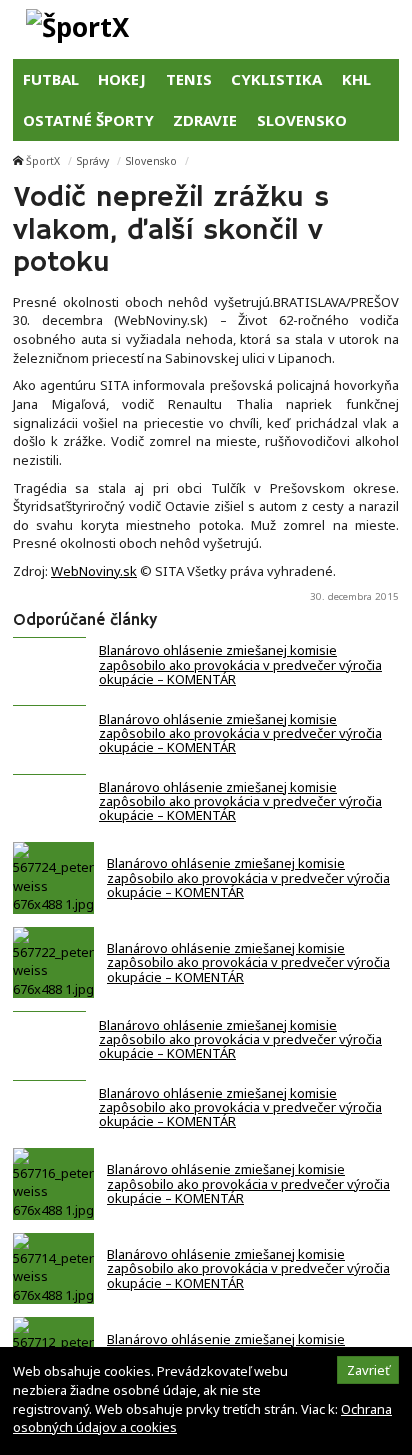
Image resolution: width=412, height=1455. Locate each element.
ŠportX (43, 161)
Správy (93, 161)
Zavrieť (368, 1370)
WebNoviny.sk (94, 571)
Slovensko (151, 161)
